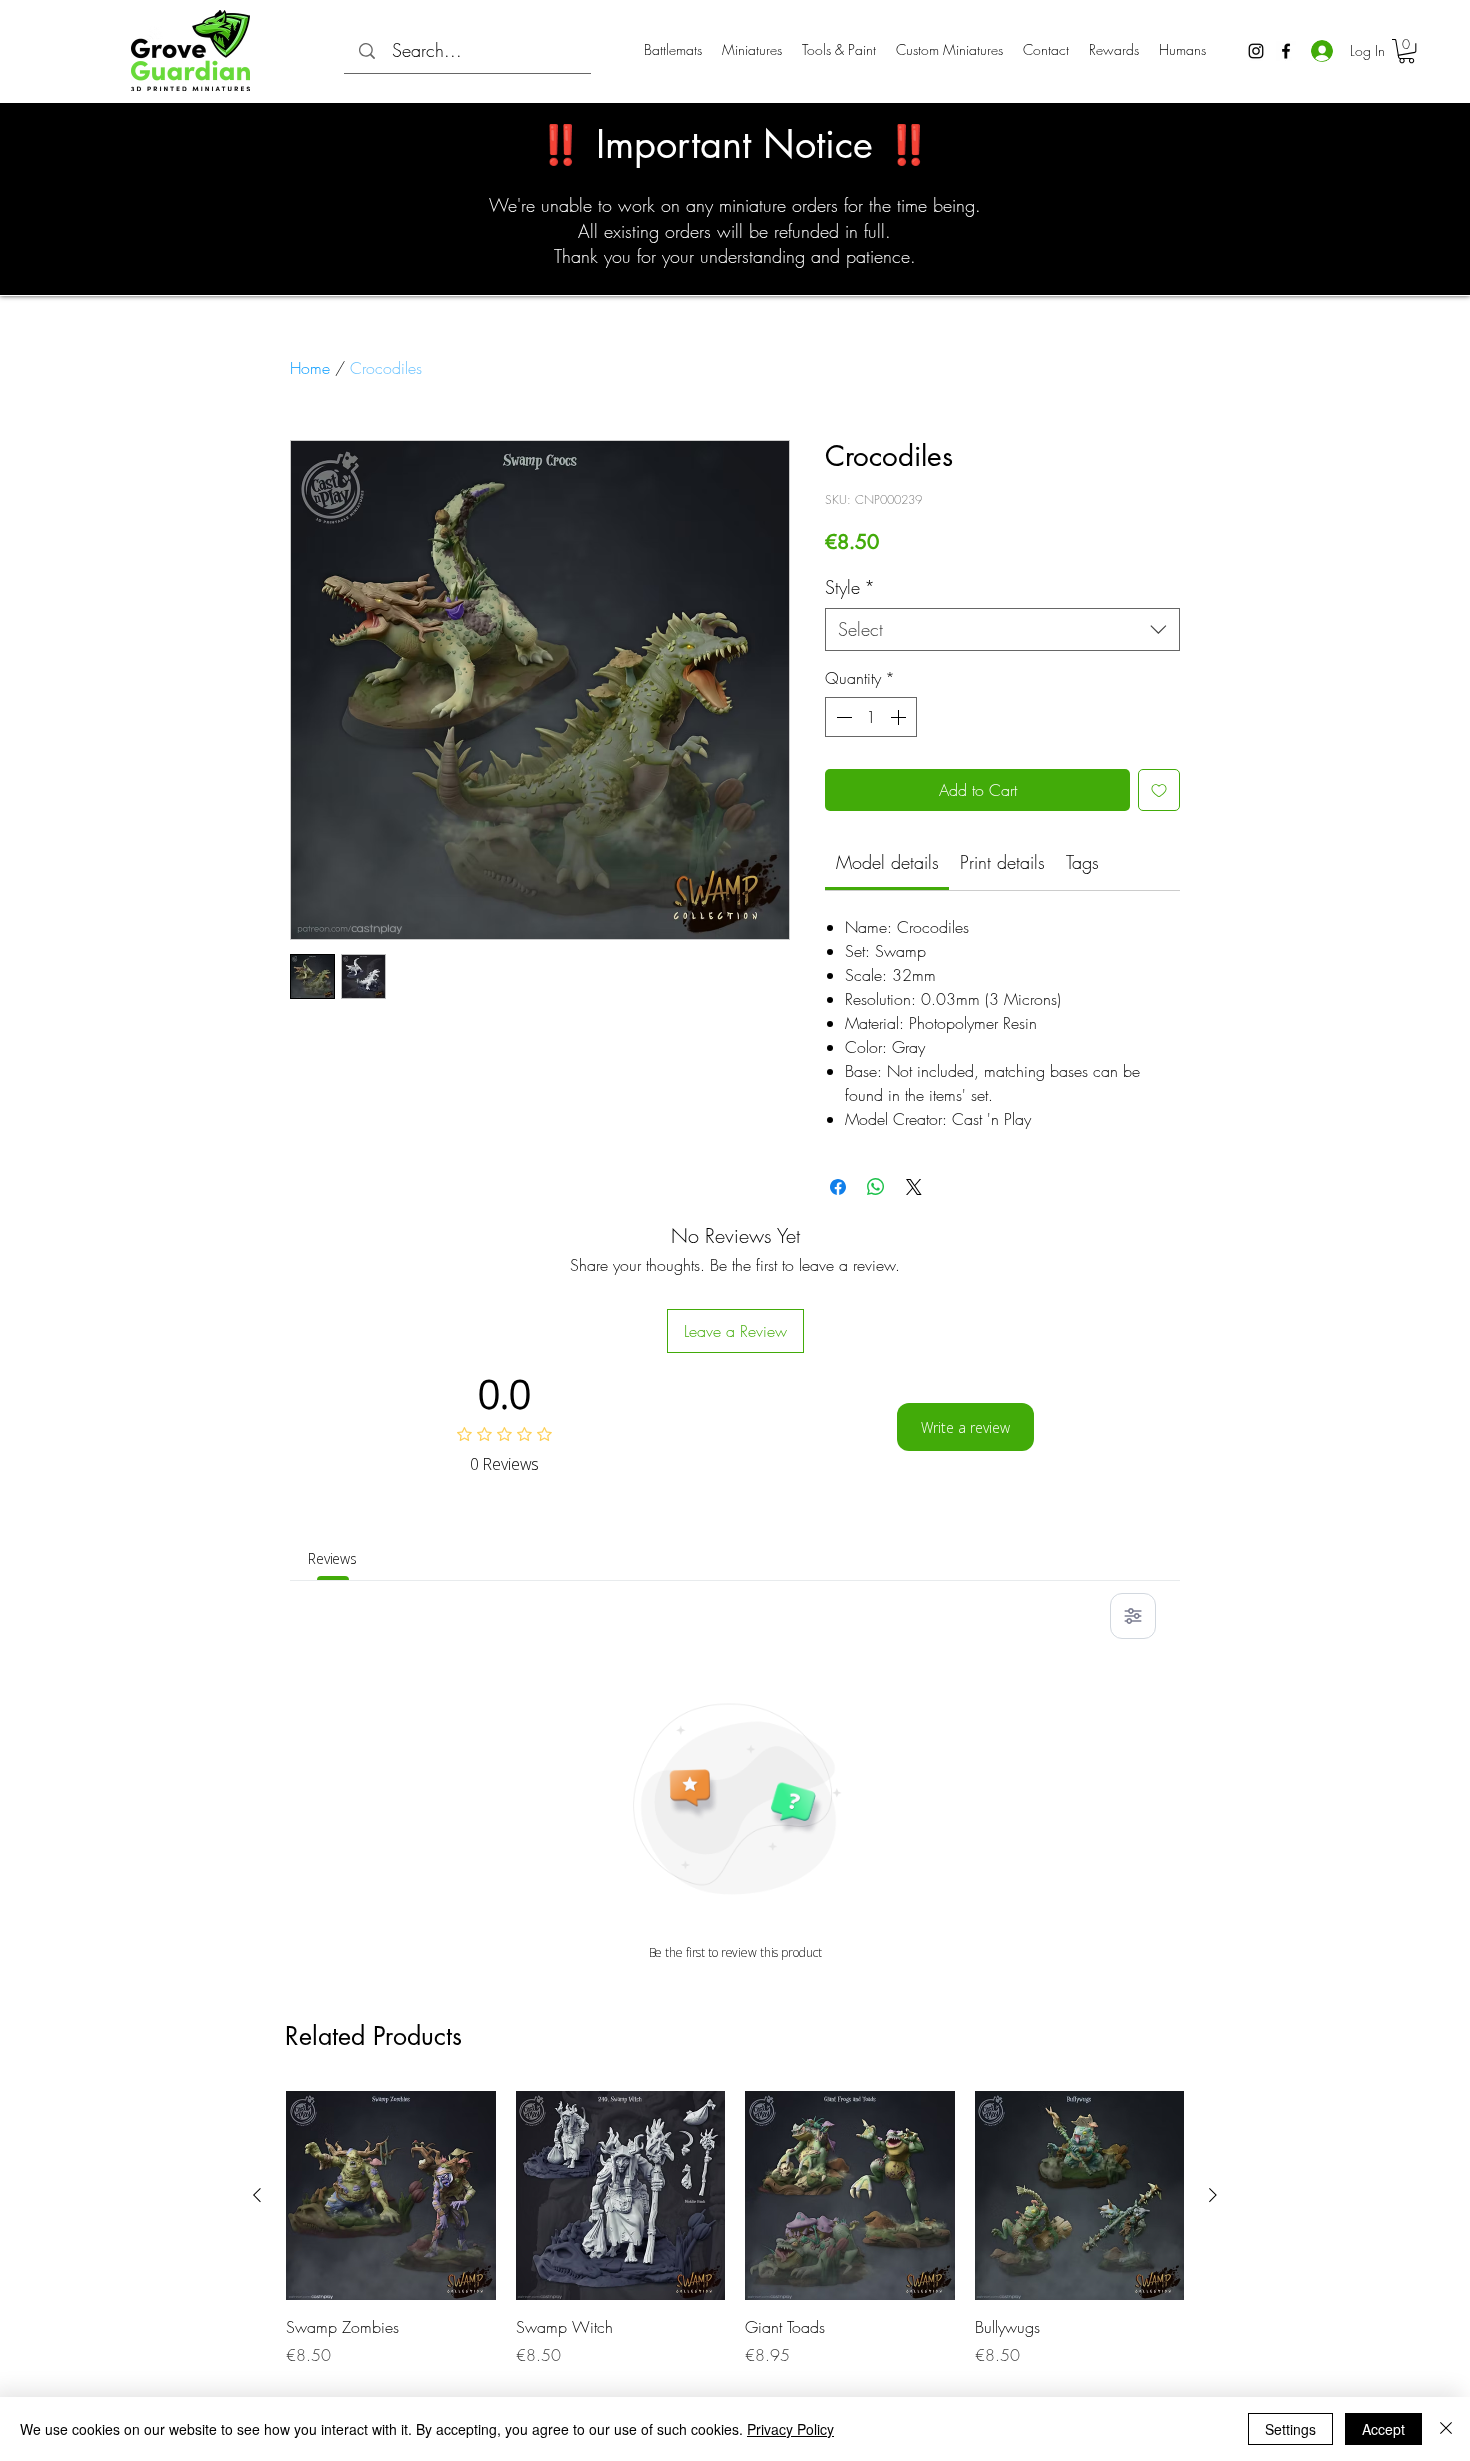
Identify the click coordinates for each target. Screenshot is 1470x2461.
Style (850, 587)
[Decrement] (842, 717)
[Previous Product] (257, 2195)
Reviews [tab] (332, 1558)
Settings (1290, 2429)
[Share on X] (914, 1187)
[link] (887, 862)
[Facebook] (1286, 51)
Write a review (965, 1427)
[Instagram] (1256, 51)
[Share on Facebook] (838, 1187)
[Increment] (900, 717)
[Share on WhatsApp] (876, 1187)
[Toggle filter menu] (1133, 1616)
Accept (1383, 2429)
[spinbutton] (871, 717)
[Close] (1446, 2429)
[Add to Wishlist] (1159, 790)
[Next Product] (1213, 2195)
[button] (1406, 51)
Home (310, 368)
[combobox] (1002, 629)
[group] (735, 2229)
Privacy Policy (790, 2429)
